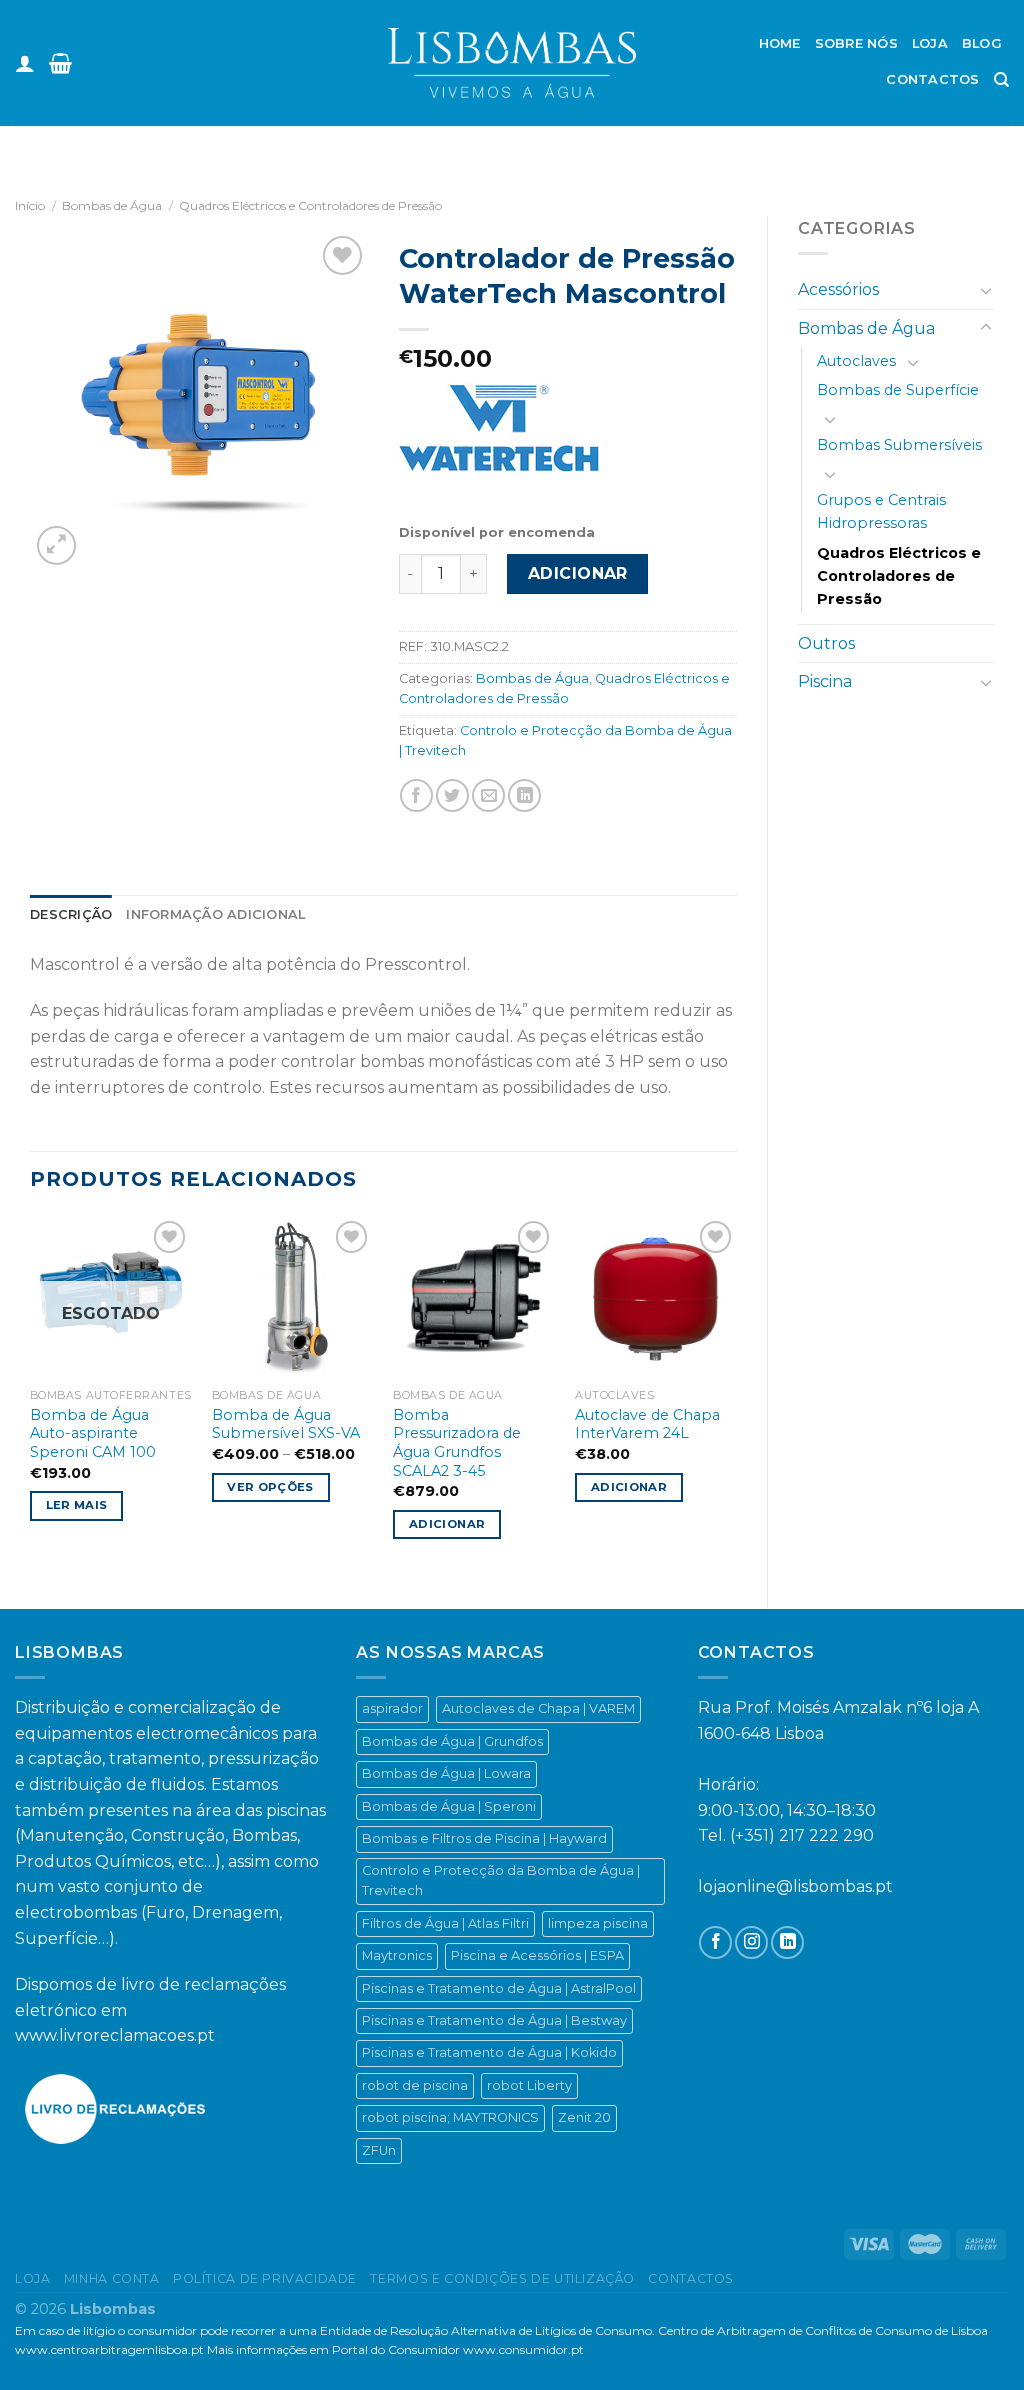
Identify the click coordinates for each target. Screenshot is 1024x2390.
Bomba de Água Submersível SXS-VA (286, 1424)
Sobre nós (856, 43)
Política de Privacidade (265, 2278)
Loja (930, 43)
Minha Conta (112, 2278)
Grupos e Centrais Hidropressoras (881, 511)
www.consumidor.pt (523, 2349)
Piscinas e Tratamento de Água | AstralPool (499, 1988)
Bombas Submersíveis (899, 445)
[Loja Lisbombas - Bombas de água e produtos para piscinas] (512, 62)
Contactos (932, 79)
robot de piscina (415, 2085)
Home (780, 43)
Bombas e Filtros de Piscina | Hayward (484, 1838)
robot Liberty (529, 2085)
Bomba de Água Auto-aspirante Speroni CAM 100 (93, 1433)
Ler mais (77, 1505)
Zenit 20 (584, 2117)
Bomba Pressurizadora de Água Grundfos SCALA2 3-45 (457, 1443)
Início (30, 205)
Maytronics (397, 1955)
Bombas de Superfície (898, 390)
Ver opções (270, 1487)
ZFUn (379, 2150)
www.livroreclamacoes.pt (115, 2035)
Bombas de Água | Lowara (446, 1773)
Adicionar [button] (447, 1524)
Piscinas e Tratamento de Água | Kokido (489, 2052)
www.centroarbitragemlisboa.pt (109, 2349)
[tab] (71, 915)
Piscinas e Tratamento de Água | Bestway (494, 2020)
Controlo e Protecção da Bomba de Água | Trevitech (501, 1880)
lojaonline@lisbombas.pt (795, 1886)
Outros (826, 643)
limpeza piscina (598, 1923)
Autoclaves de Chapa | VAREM (538, 1708)
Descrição (71, 914)
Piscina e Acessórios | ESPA (537, 1955)
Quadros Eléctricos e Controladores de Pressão (310, 205)
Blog (982, 43)
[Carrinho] (60, 63)
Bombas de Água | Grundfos (452, 1741)
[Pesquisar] (1001, 80)
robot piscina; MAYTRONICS (450, 2117)
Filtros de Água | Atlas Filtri (445, 1923)
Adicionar (578, 573)
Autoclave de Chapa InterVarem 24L (647, 1424)
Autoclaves (856, 361)
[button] (24, 2350)
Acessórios (838, 289)
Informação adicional (215, 914)
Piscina (825, 681)
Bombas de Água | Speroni (449, 1806)
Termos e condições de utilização (502, 2278)
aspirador (392, 1708)
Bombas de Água (112, 205)
